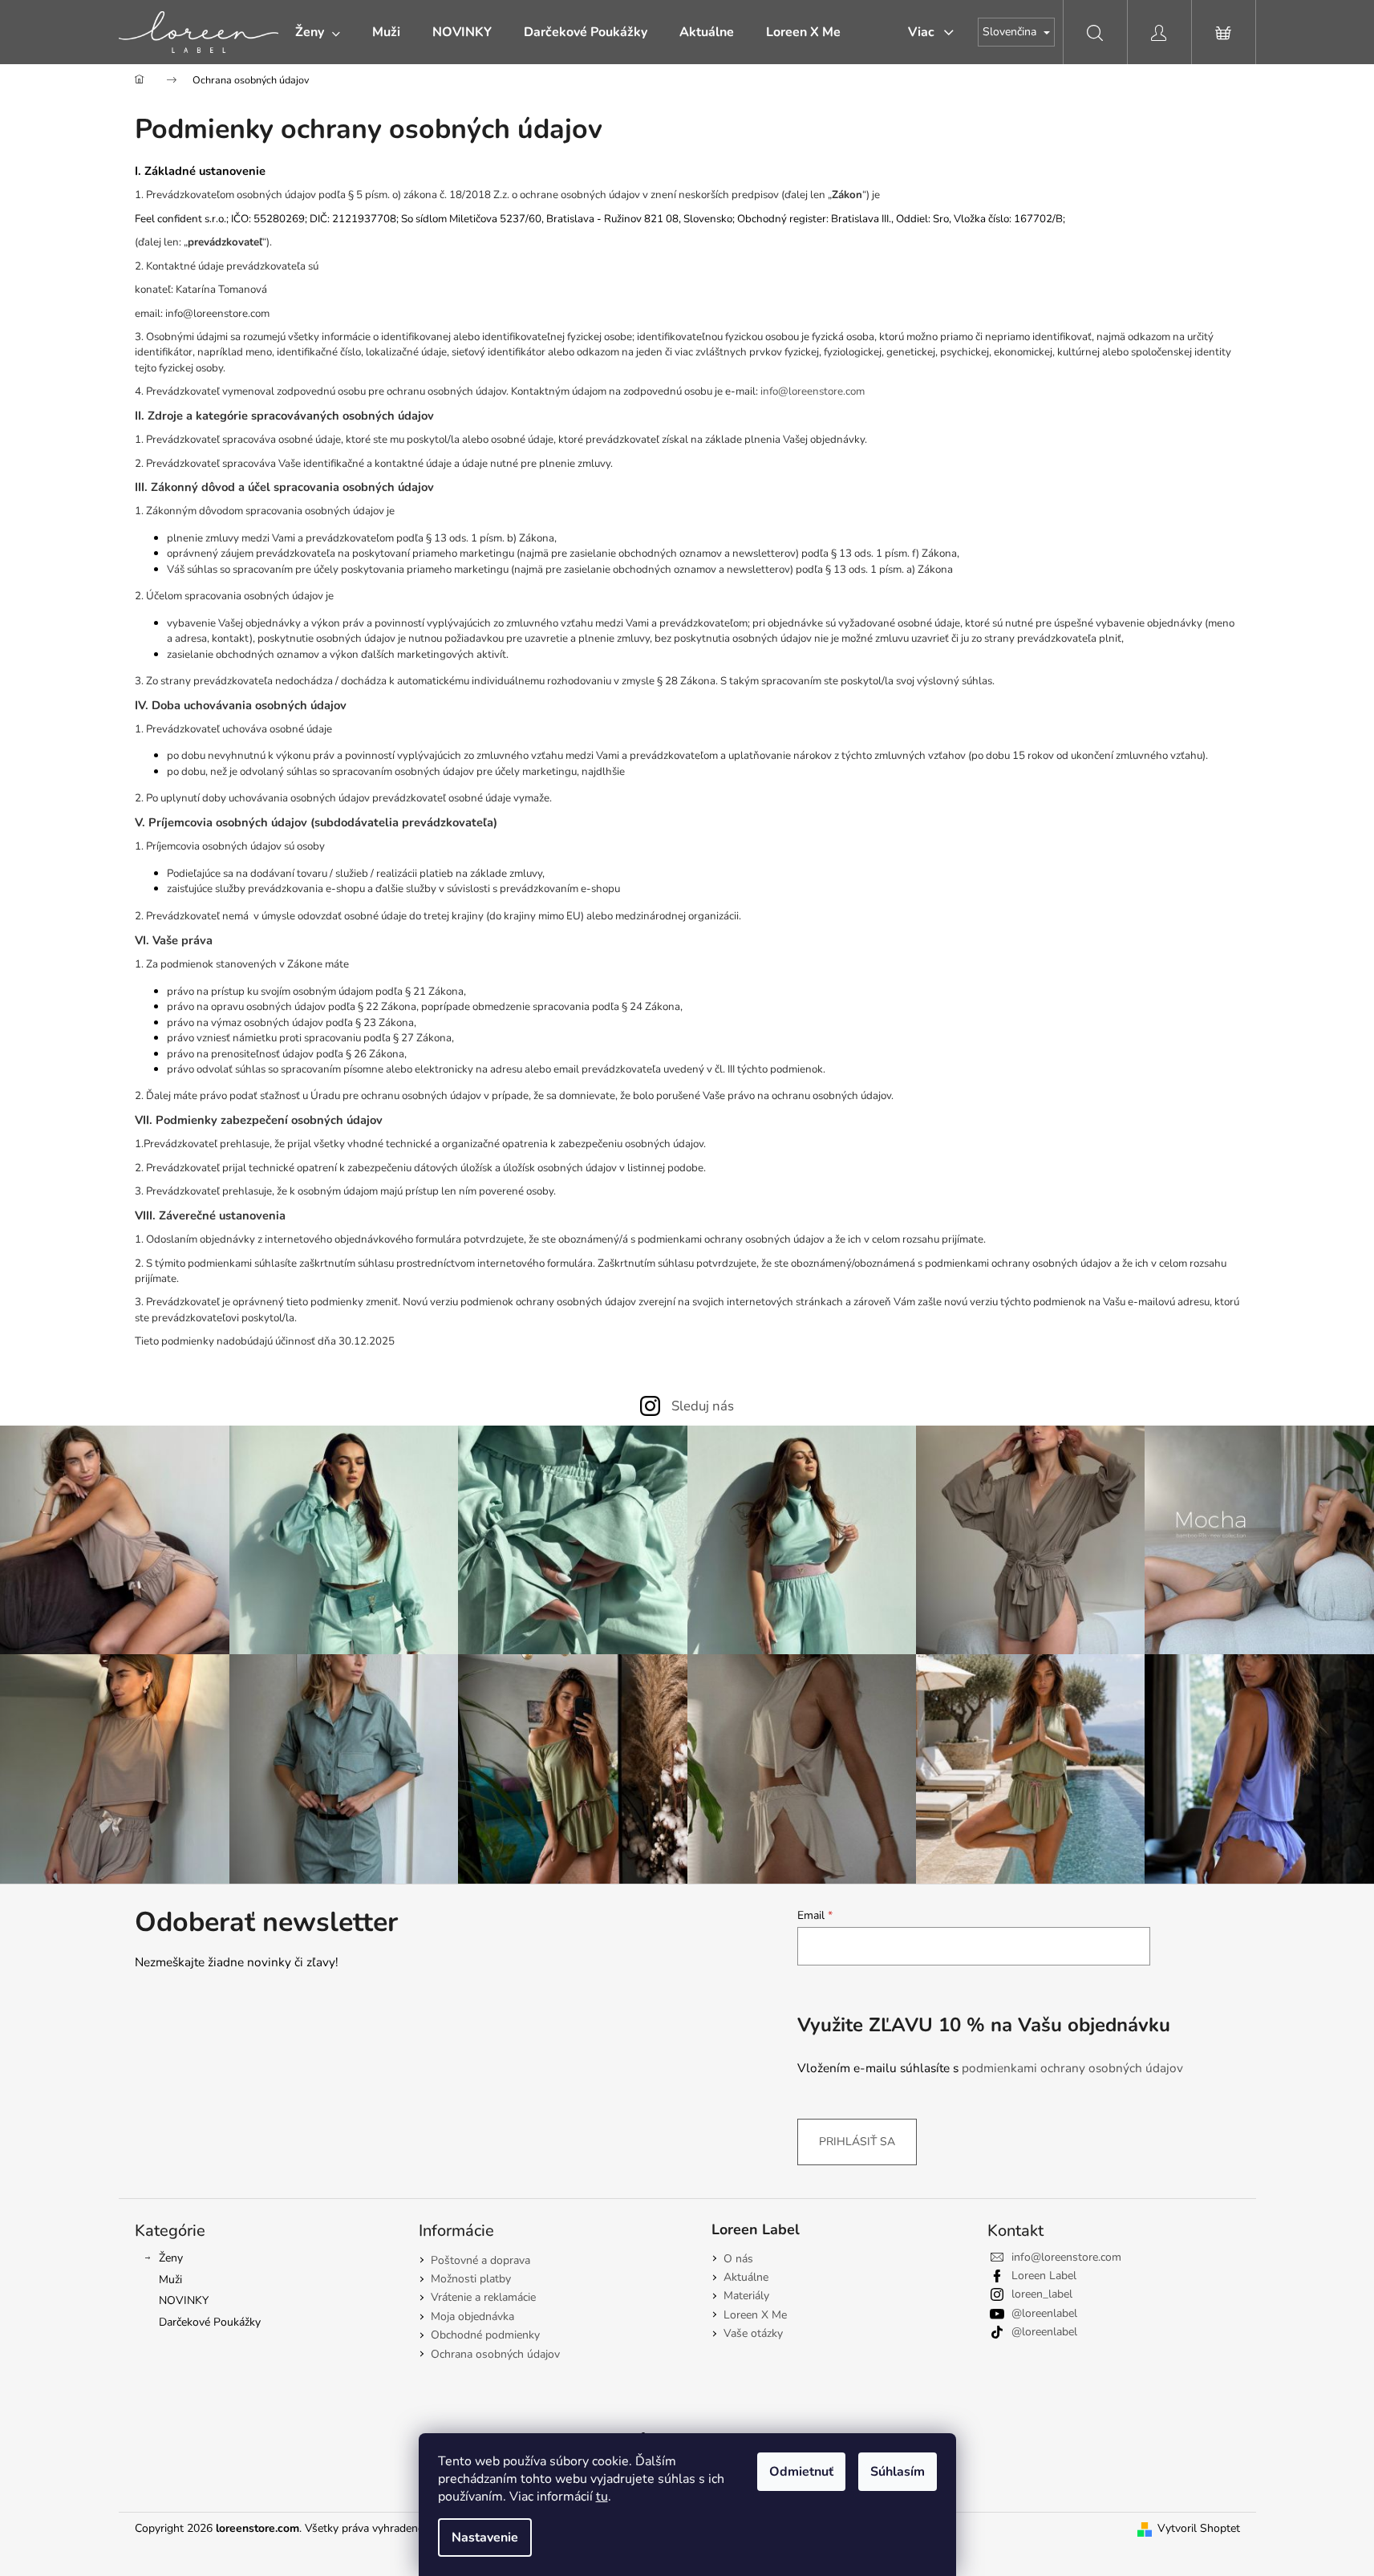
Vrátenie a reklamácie (483, 2297)
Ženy (171, 2258)
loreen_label (1042, 2294)
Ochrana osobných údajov (495, 2354)
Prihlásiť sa (857, 2142)
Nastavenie (485, 2537)
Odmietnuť (801, 2472)
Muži (170, 2280)
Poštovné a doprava (480, 2260)
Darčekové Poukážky (210, 2322)
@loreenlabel (1044, 2313)
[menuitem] (318, 32)
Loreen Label (1044, 2276)
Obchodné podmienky (485, 2335)
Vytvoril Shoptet (1199, 2528)
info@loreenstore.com (813, 391)
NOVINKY (184, 2300)
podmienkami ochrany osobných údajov (1072, 2068)
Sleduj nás (703, 1406)
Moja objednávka (472, 2316)
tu (602, 2497)
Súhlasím (898, 2472)
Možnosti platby (471, 2279)
